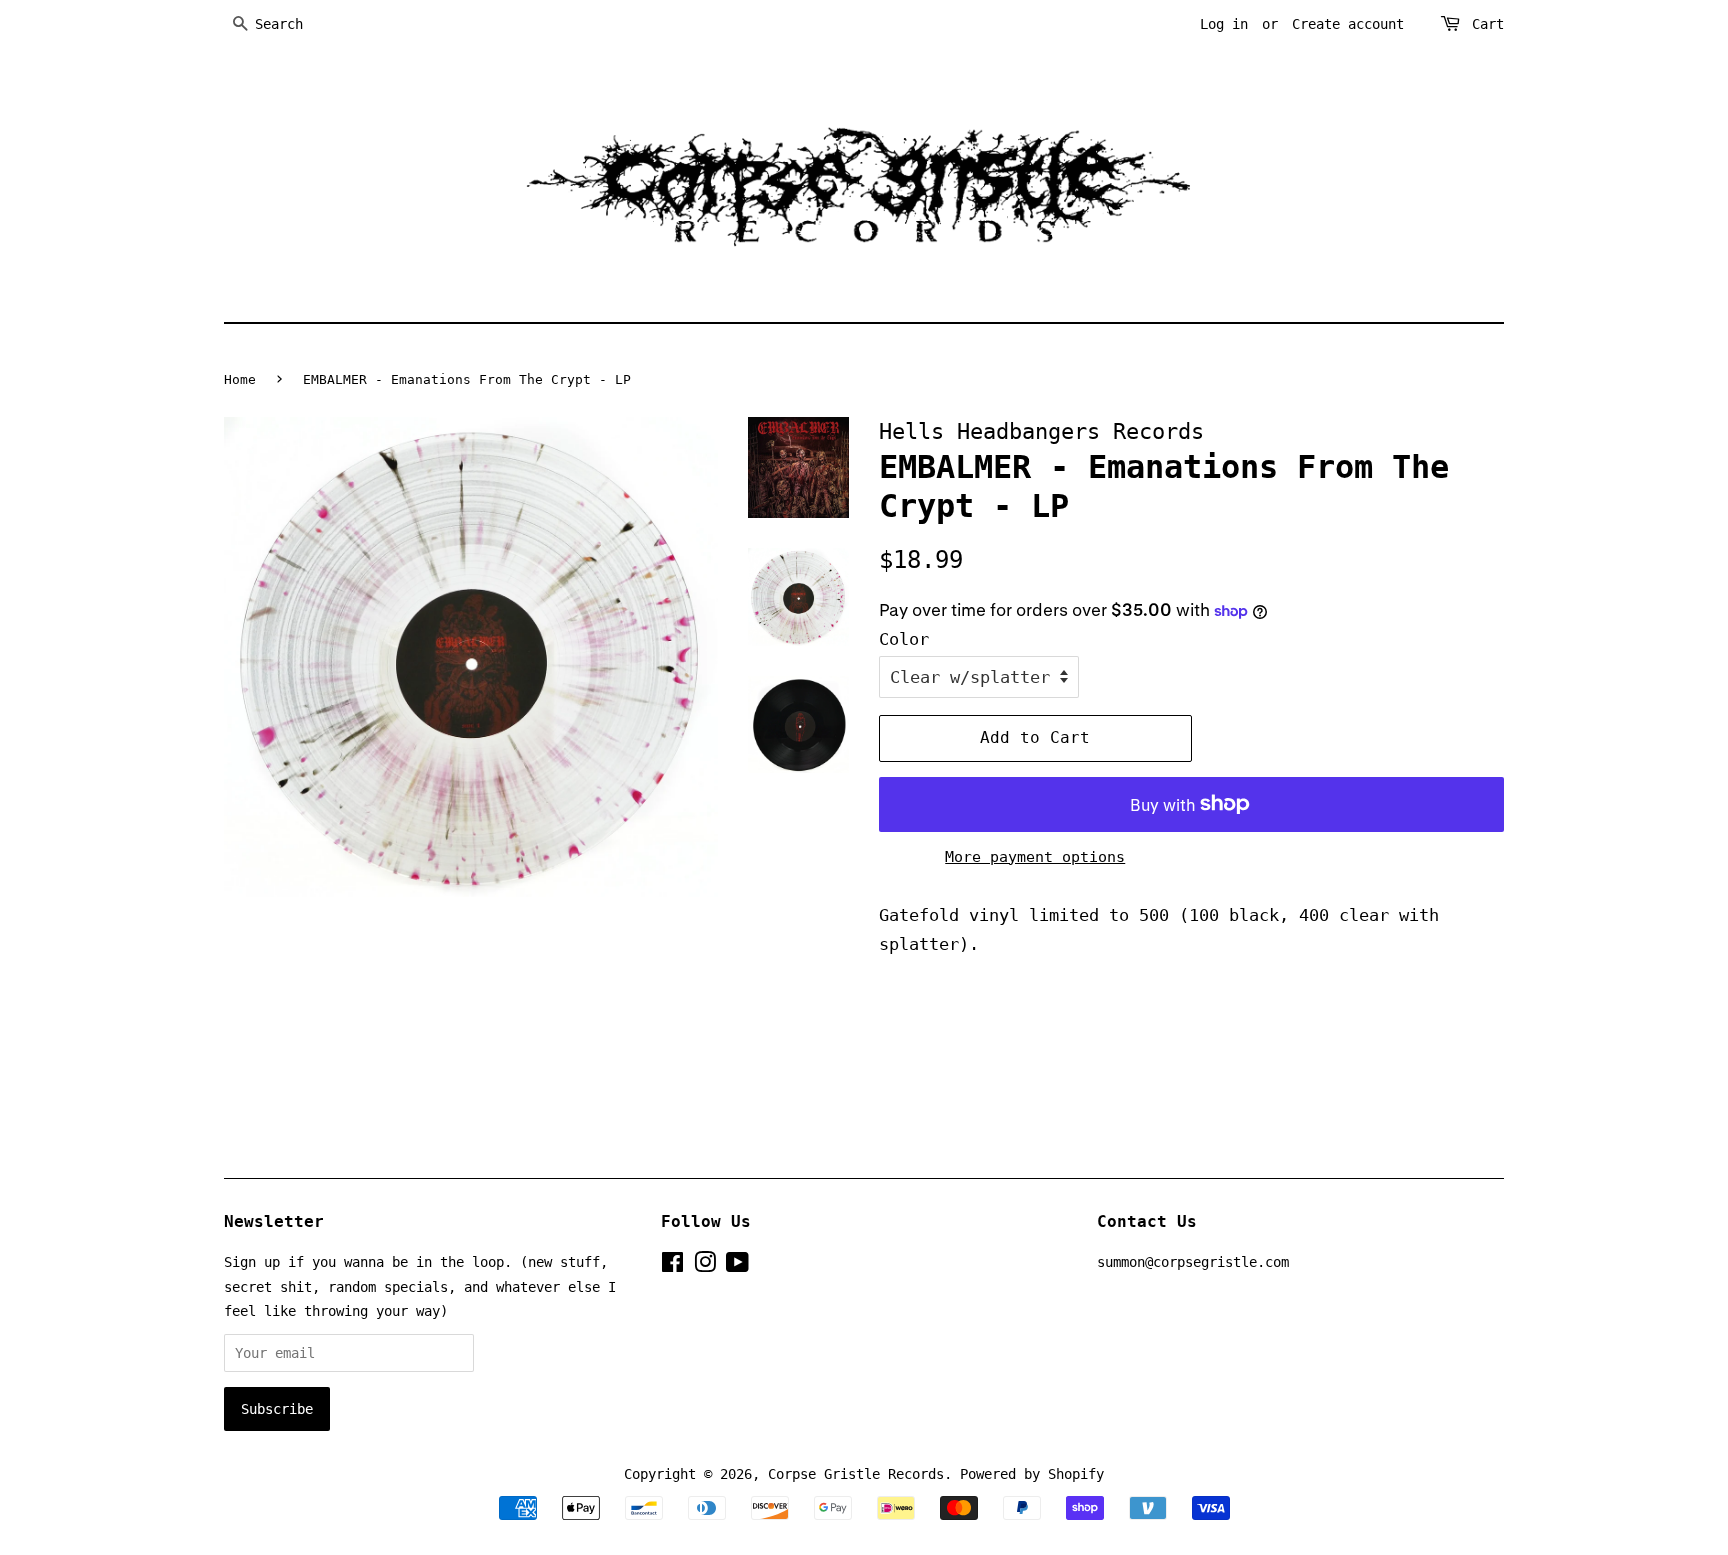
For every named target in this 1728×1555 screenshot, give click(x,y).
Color (904, 639)
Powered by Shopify (1032, 1474)
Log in (1224, 24)
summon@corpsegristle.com (1193, 1262)
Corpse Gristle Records (856, 1474)
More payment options (1035, 857)
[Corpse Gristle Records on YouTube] (737, 1266)
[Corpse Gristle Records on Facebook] (672, 1266)
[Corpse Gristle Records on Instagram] (705, 1266)
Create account (1348, 24)
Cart (1488, 24)
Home (240, 379)
